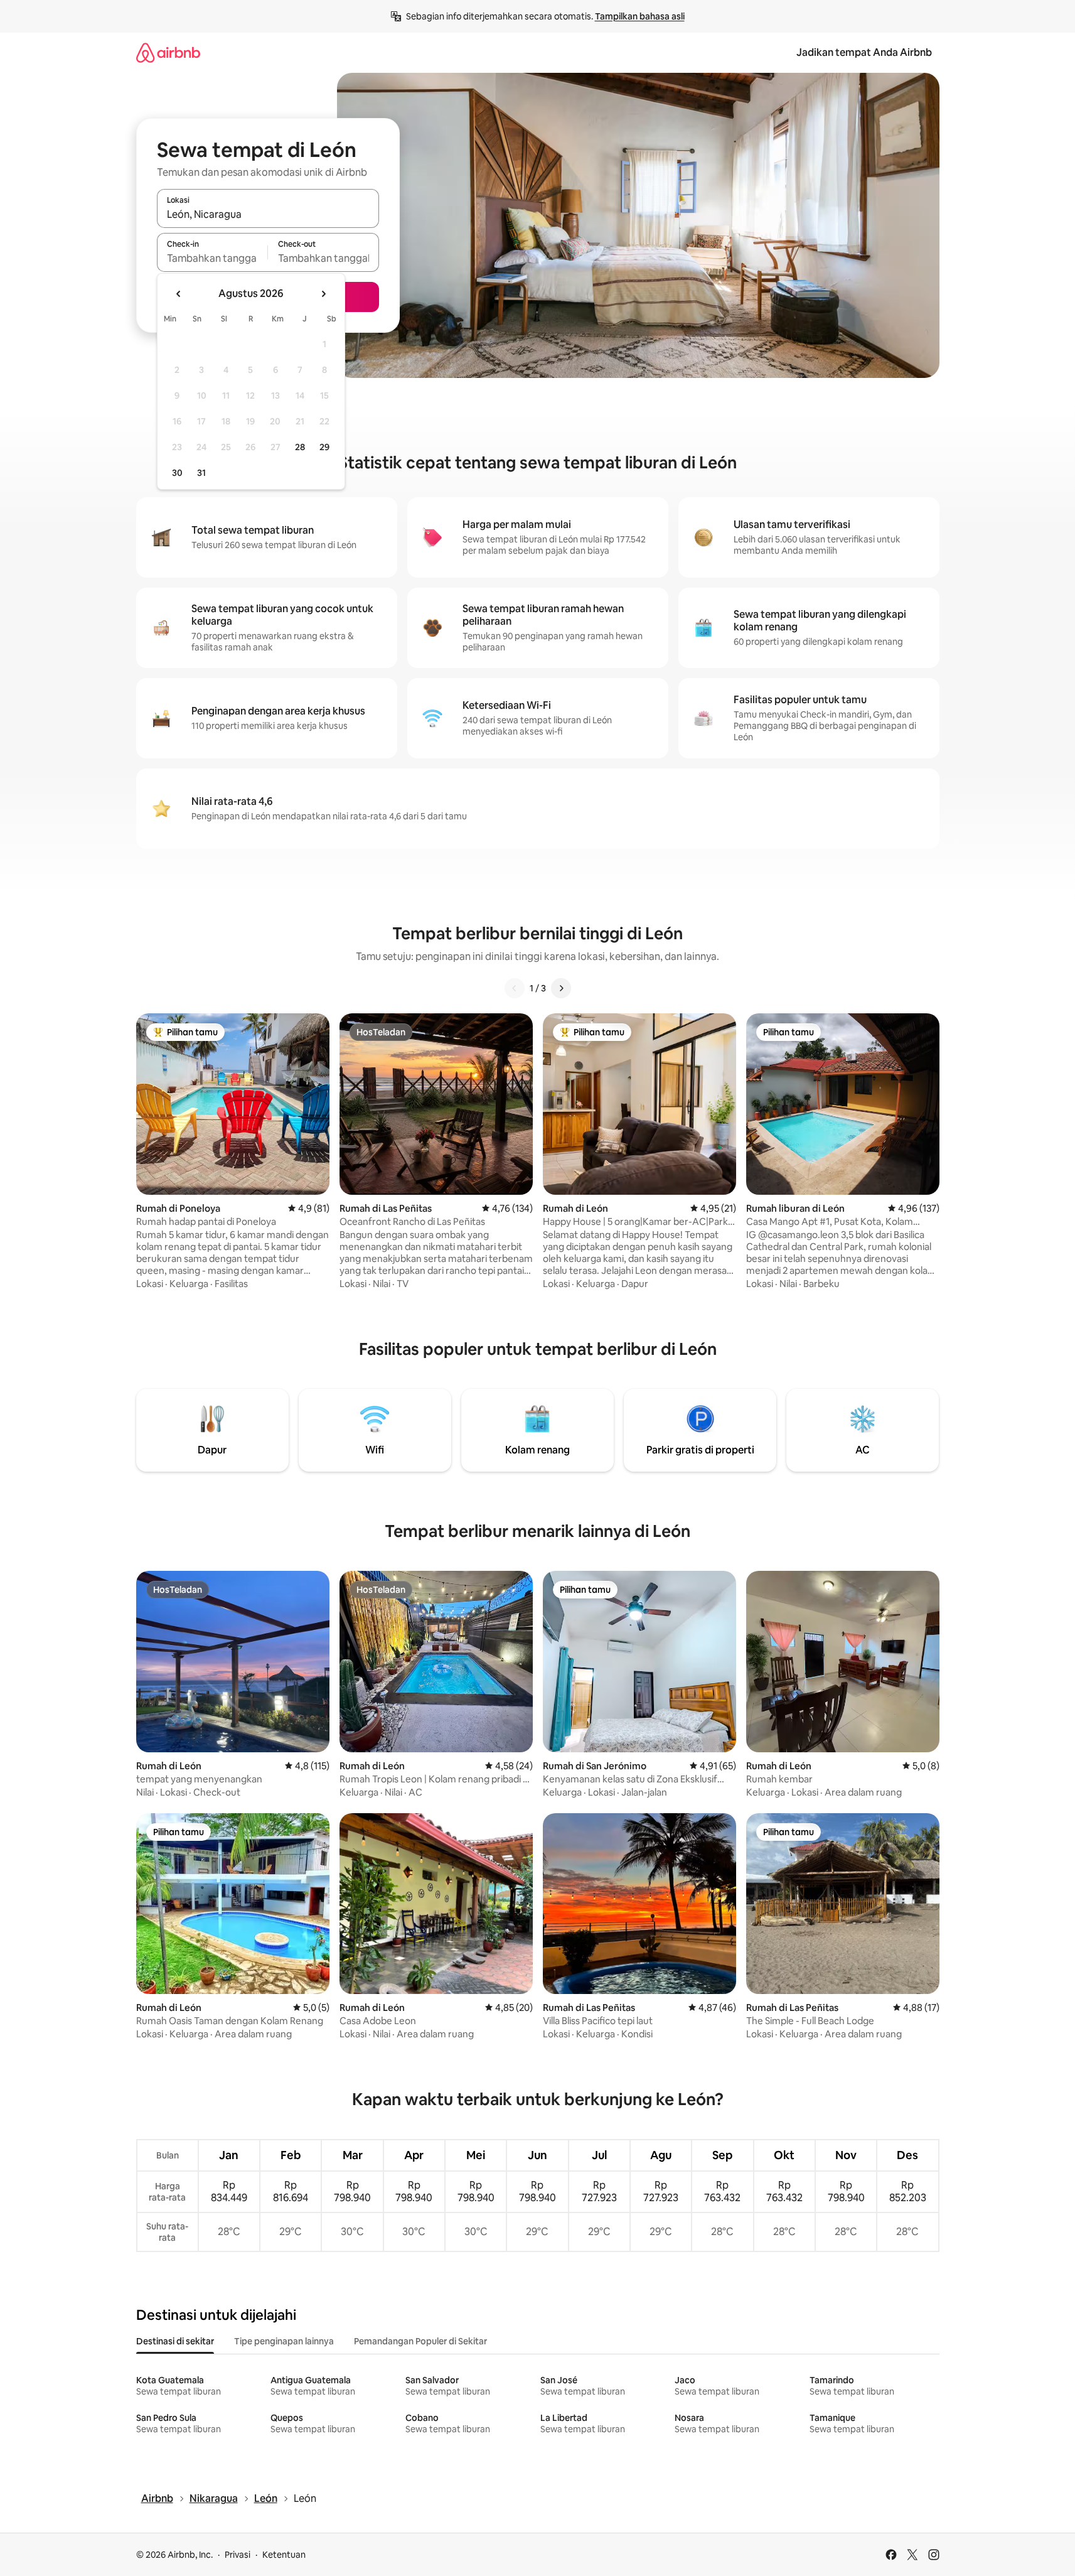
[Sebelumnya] (515, 988)
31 (201, 473)
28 (300, 447)
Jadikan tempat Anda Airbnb (864, 52)
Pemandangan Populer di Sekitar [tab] (420, 2341)
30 (177, 473)
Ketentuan (284, 2555)
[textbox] (212, 258)
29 (324, 447)
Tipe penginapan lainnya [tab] (284, 2341)
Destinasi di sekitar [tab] (175, 2341)
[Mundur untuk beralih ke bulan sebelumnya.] (179, 294)
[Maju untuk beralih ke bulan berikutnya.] (323, 294)
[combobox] (268, 214)
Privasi (238, 2555)
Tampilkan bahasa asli (640, 16)
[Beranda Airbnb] (168, 52)
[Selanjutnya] (561, 988)
